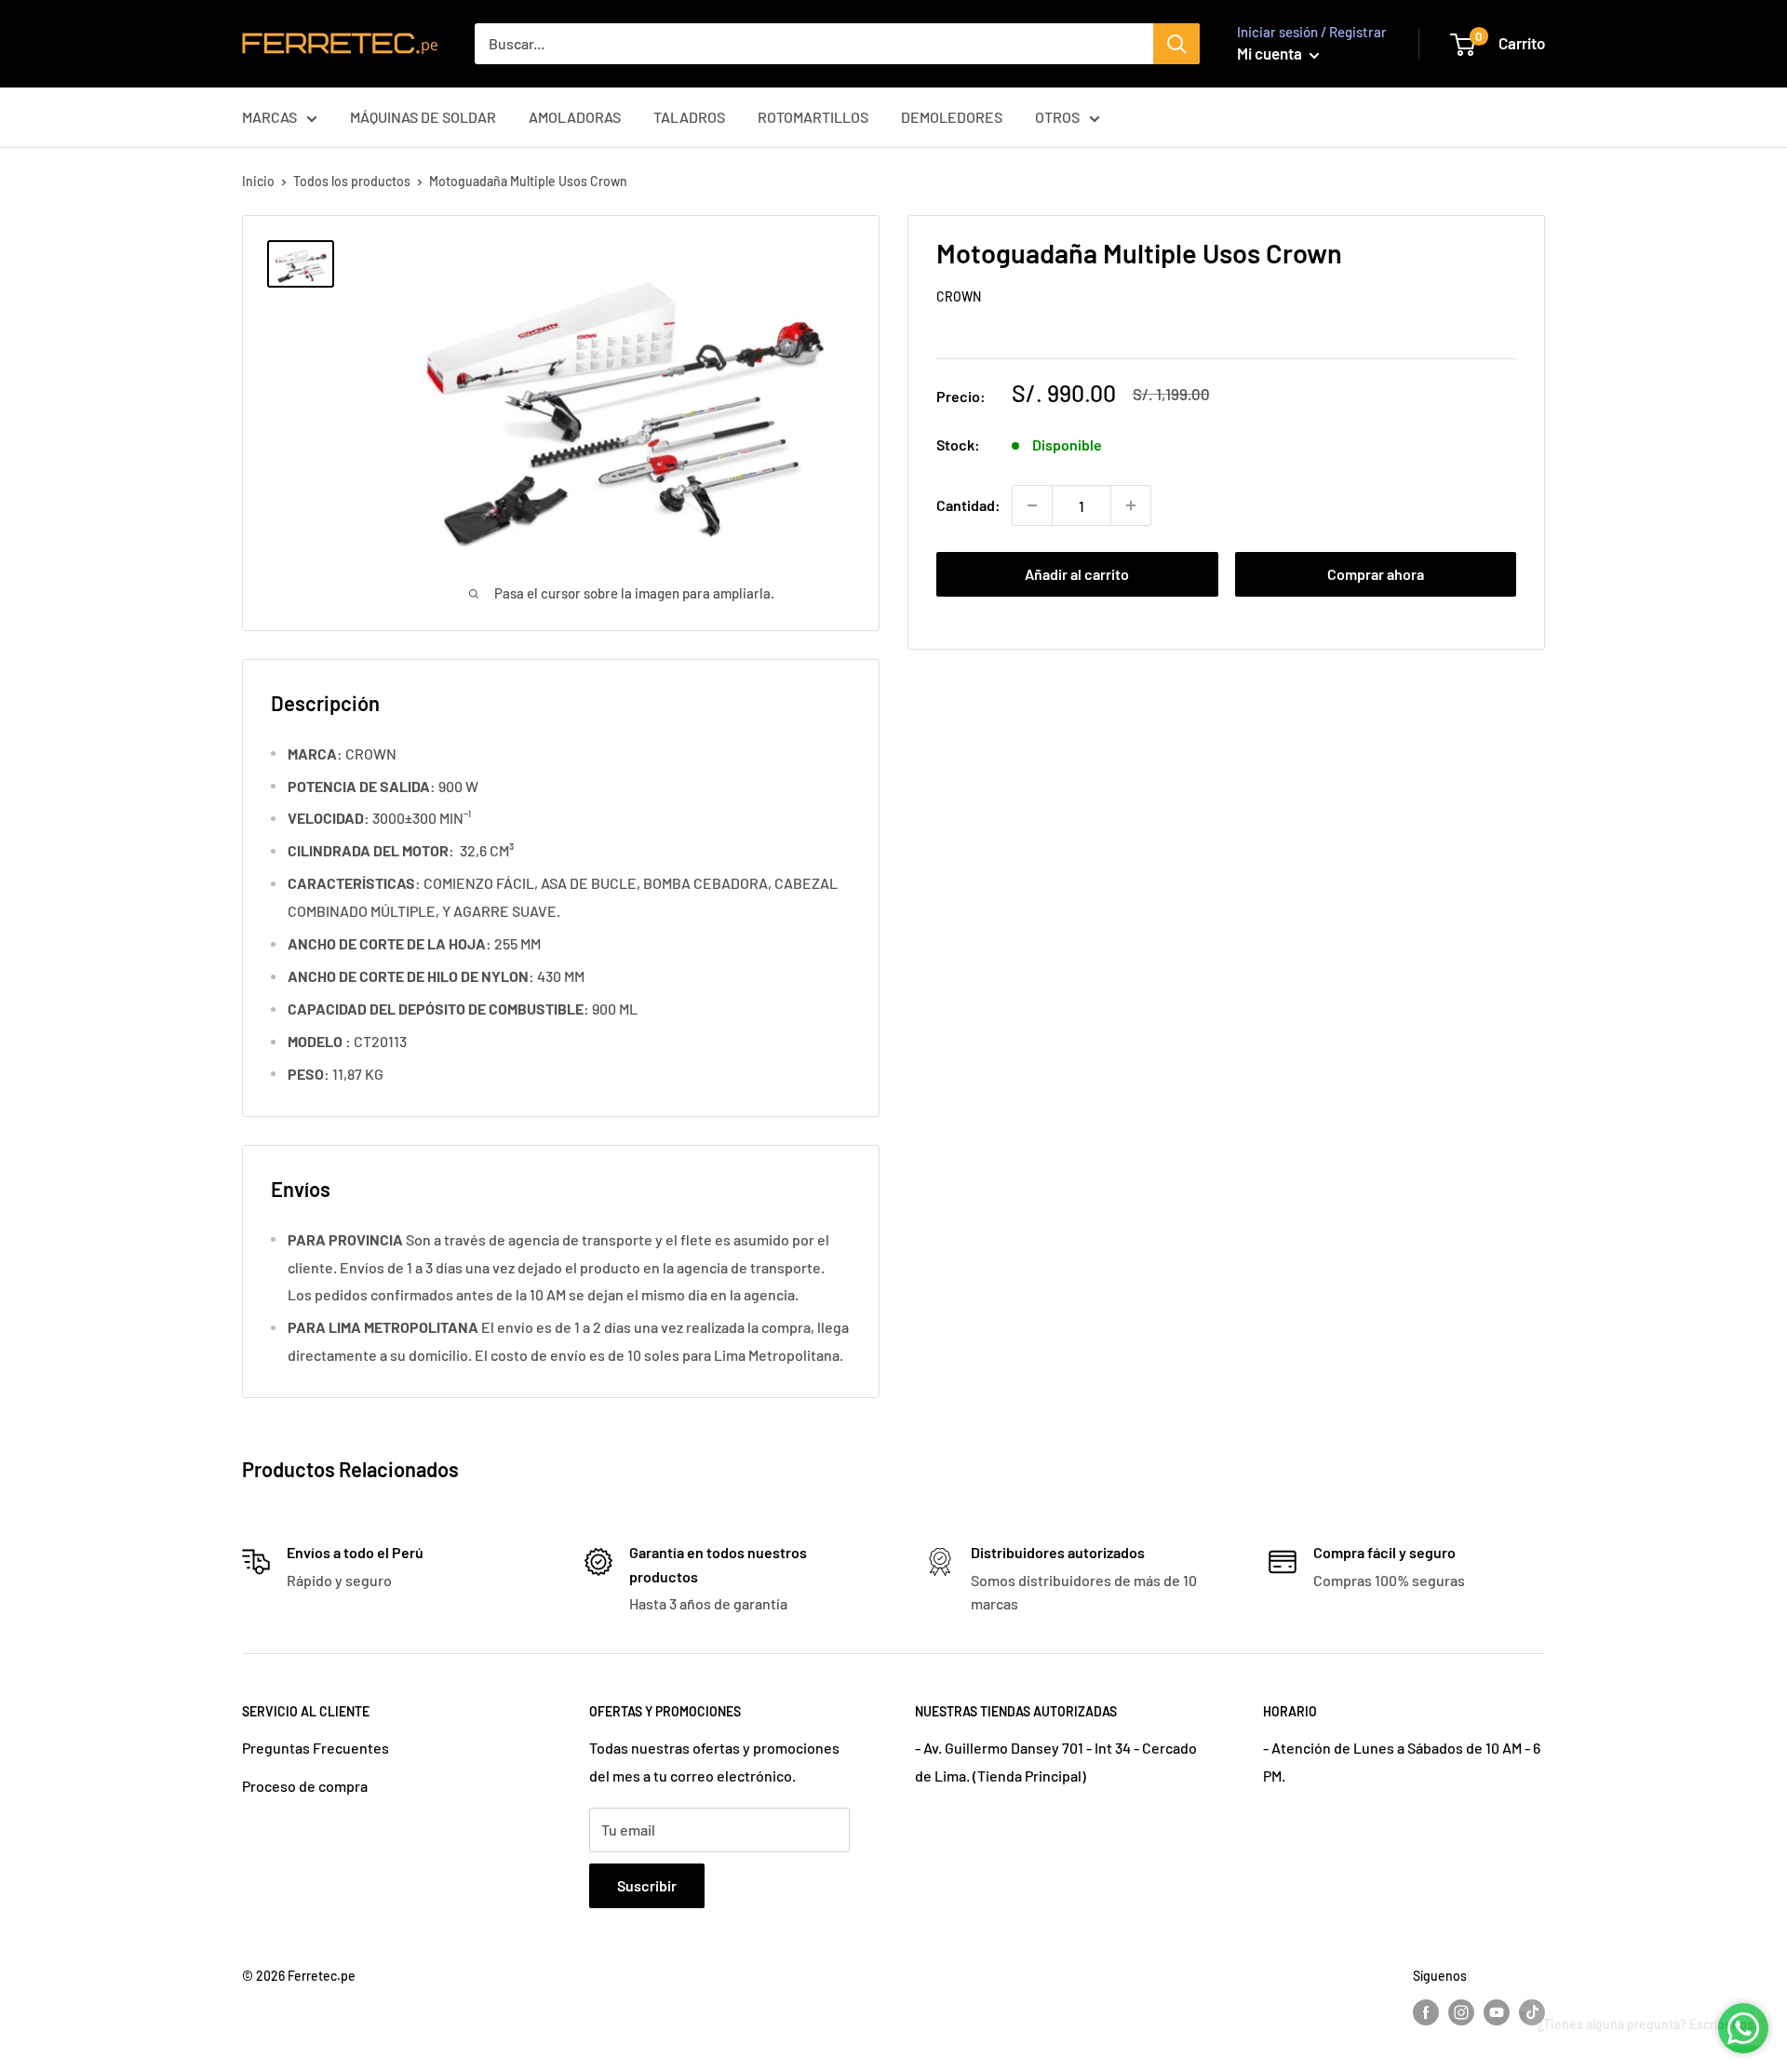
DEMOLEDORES (952, 117)
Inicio (258, 181)
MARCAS (269, 117)
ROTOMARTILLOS (813, 117)
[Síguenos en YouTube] (1497, 2012)
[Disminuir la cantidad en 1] (1032, 505)
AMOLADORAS (575, 117)
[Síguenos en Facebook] (1426, 2012)
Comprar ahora (1376, 574)
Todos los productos (352, 181)
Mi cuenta (1271, 53)
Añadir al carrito (1077, 574)
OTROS (1057, 117)
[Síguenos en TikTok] (1532, 2012)
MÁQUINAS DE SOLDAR (423, 117)
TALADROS (689, 117)
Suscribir (647, 1885)
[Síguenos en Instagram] (1461, 2012)
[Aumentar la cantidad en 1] (1131, 505)
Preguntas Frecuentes (316, 1748)
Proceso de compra (305, 1786)
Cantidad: (968, 505)
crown (959, 296)
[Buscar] (1176, 44)
